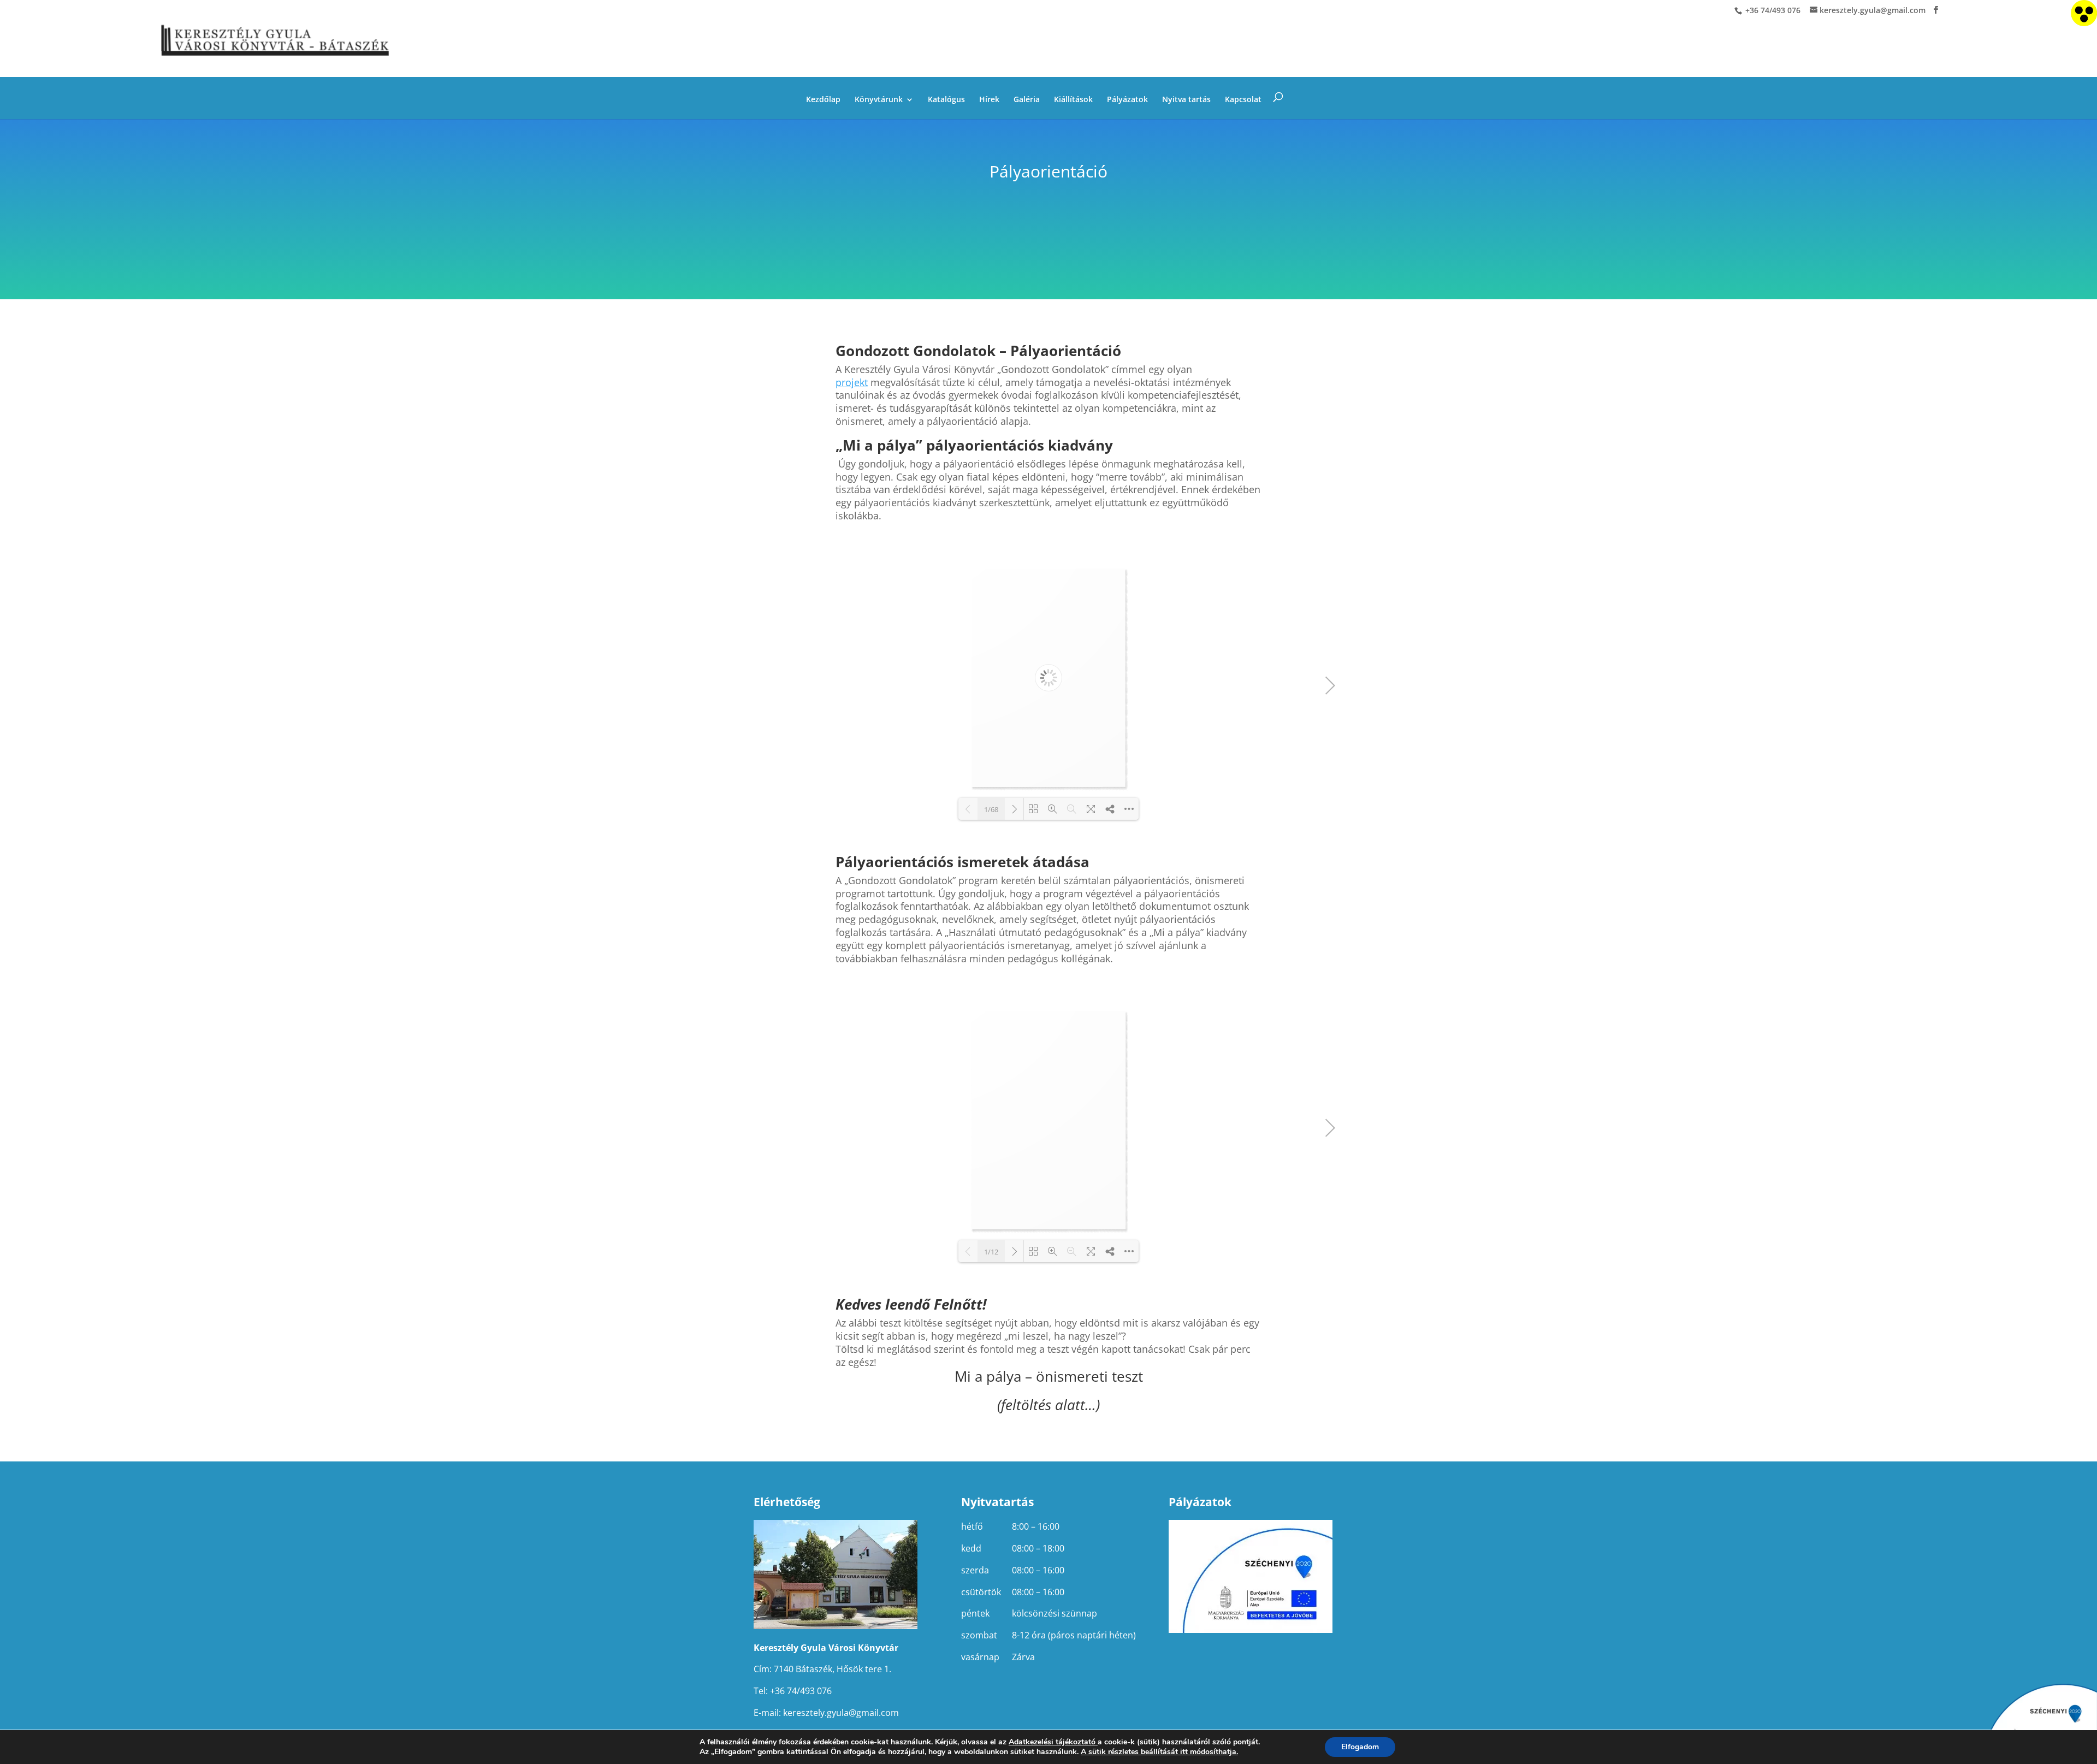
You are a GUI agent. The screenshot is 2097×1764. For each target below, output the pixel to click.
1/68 (991, 809)
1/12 (991, 1252)
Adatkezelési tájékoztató (1052, 1742)
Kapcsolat (1243, 100)
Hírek (989, 100)
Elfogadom (1360, 1747)
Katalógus (946, 100)
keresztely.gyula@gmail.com (841, 1713)
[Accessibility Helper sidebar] (2084, 13)
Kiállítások (1073, 100)
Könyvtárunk (879, 100)
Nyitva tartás (1186, 100)
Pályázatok (1127, 100)
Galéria (1027, 100)
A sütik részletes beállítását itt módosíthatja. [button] (1159, 1752)
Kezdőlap (823, 100)
